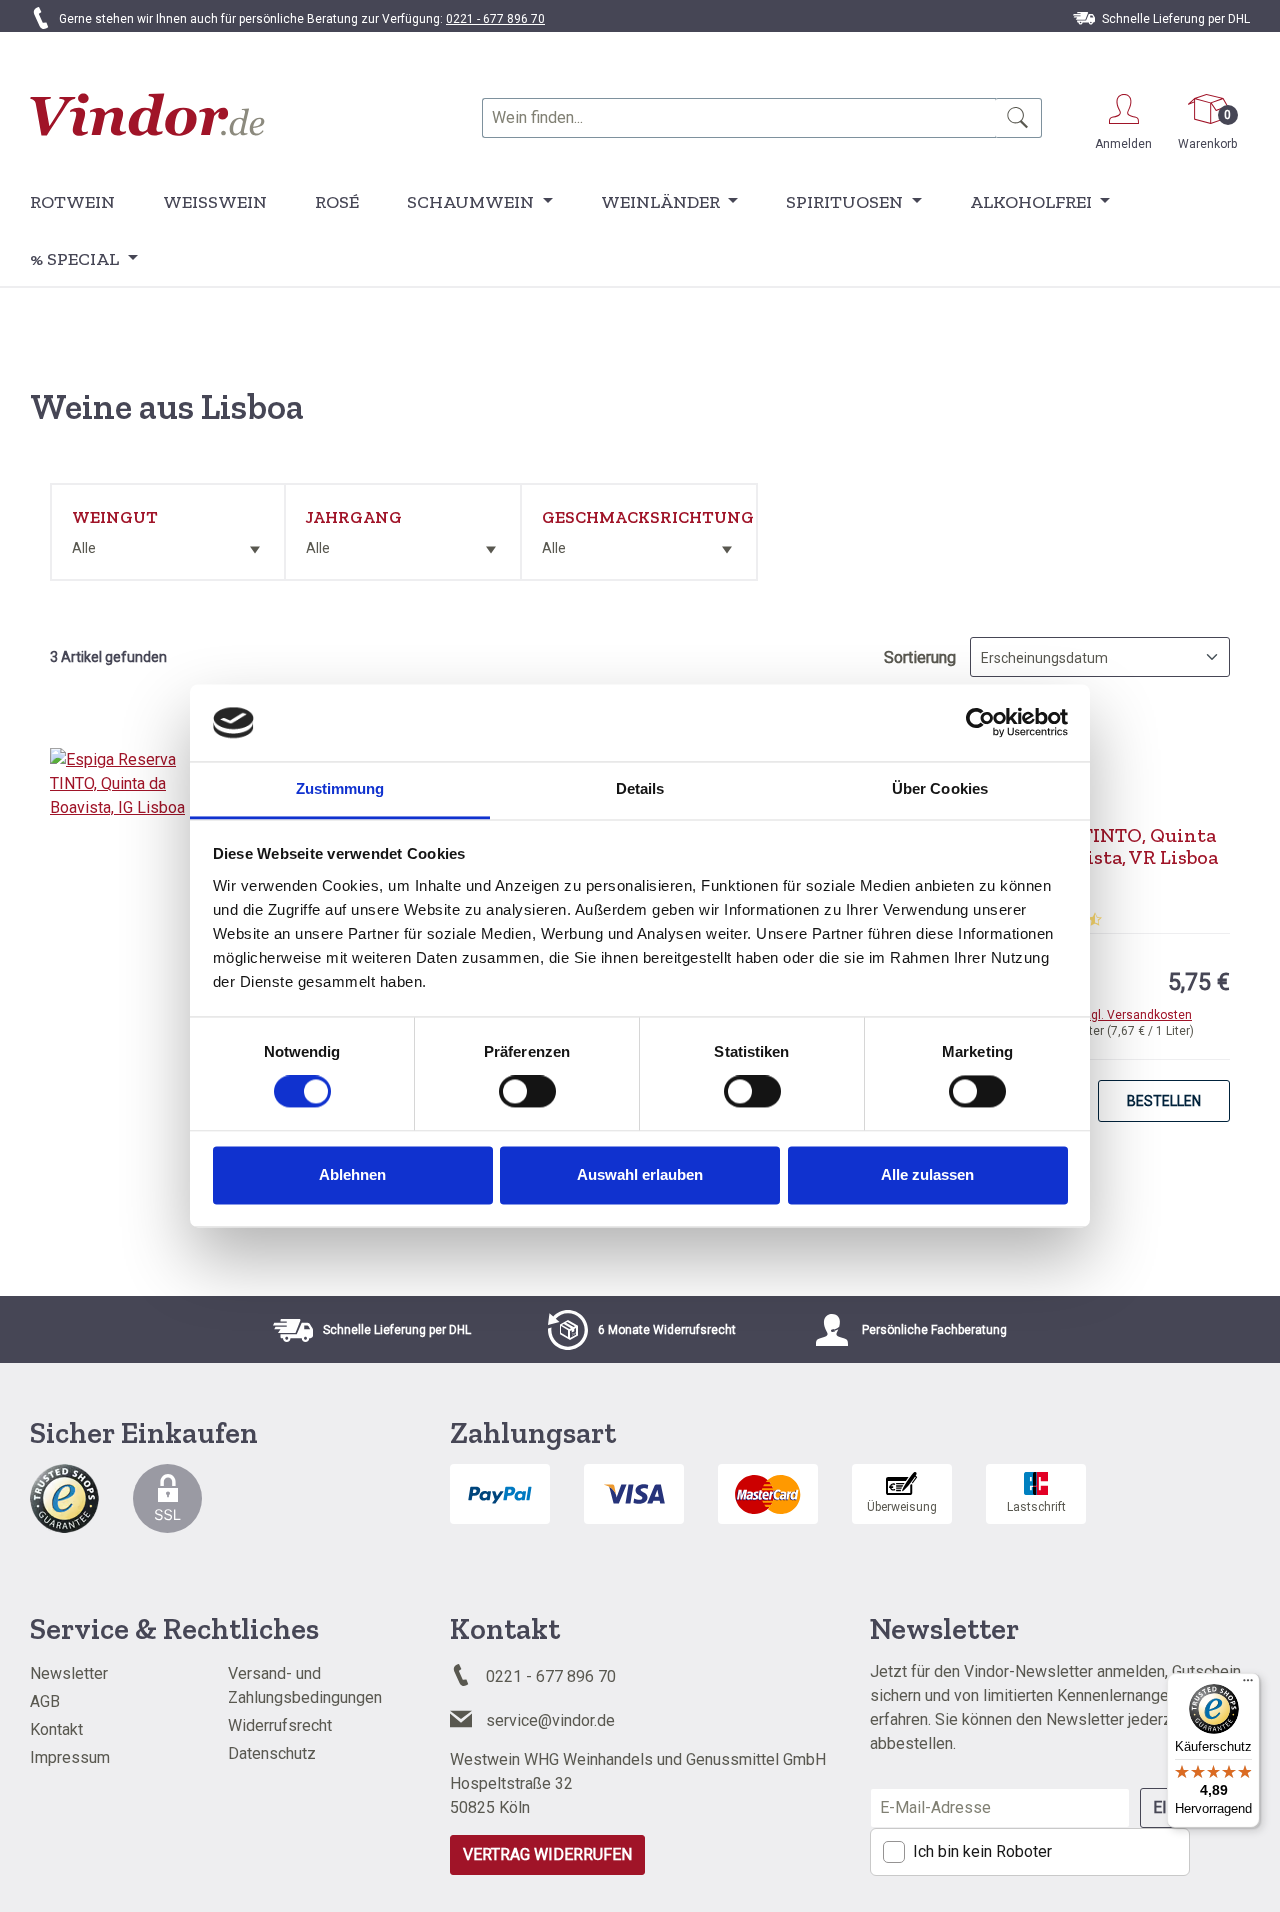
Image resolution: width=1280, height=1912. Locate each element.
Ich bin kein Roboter (982, 1851)
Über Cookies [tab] (940, 788)
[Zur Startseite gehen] (147, 114)
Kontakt (56, 1729)
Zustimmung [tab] (340, 788)
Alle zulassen (927, 1174)
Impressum (70, 1757)
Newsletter (69, 1673)
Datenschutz (272, 1753)
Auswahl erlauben (640, 1174)
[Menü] (1248, 1685)
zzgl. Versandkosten (1134, 1015)
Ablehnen (352, 1174)
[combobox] (739, 118)
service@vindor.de (550, 1720)
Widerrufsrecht (280, 1725)
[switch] (527, 1092)
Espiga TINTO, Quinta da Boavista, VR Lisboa (1117, 846)
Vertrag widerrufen (547, 1854)
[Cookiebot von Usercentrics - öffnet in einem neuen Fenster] (980, 723)
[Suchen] (1018, 118)
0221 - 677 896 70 (495, 19)
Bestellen (1164, 1101)
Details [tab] (640, 788)
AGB (45, 1701)
